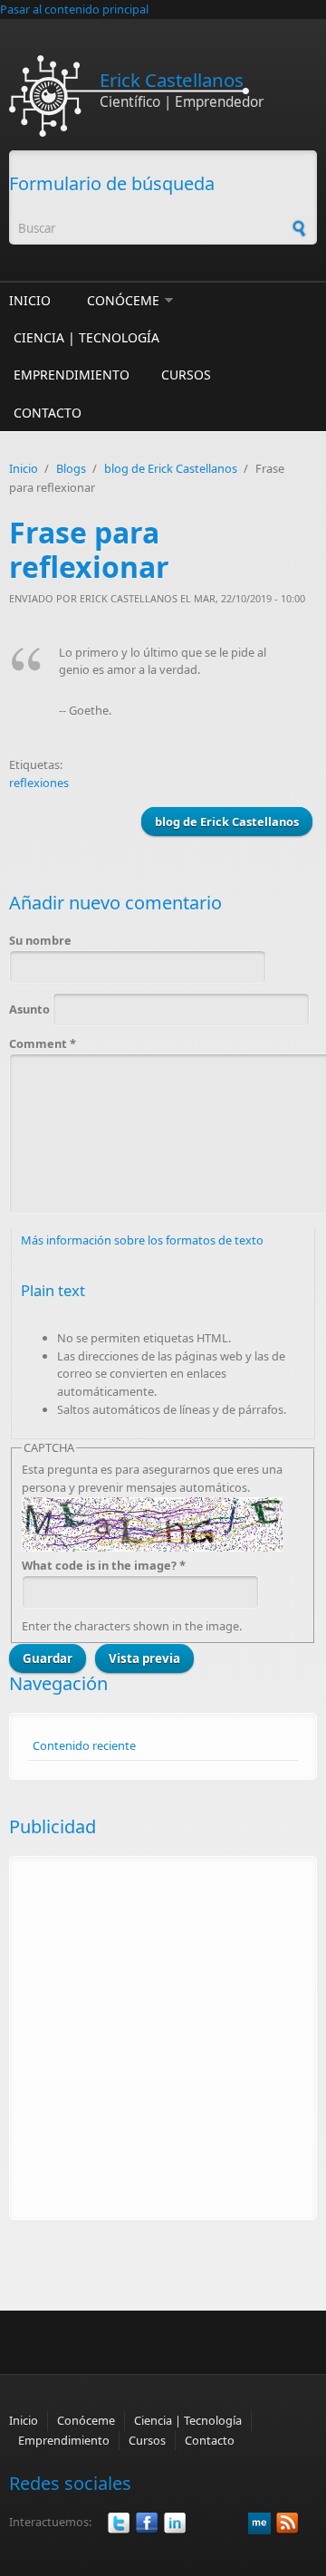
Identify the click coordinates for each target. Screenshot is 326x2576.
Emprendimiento (72, 375)
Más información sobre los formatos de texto (142, 1240)
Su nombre (40, 940)
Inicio (30, 300)
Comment (43, 1043)
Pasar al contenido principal (74, 9)
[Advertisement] (163, 2038)
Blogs (71, 468)
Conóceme (123, 300)
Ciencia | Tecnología (86, 337)
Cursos (186, 375)
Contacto (48, 413)
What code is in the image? (104, 1565)
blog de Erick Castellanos (171, 468)
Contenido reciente (84, 1745)
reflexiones (39, 783)
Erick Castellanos (172, 80)
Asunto (31, 1009)
